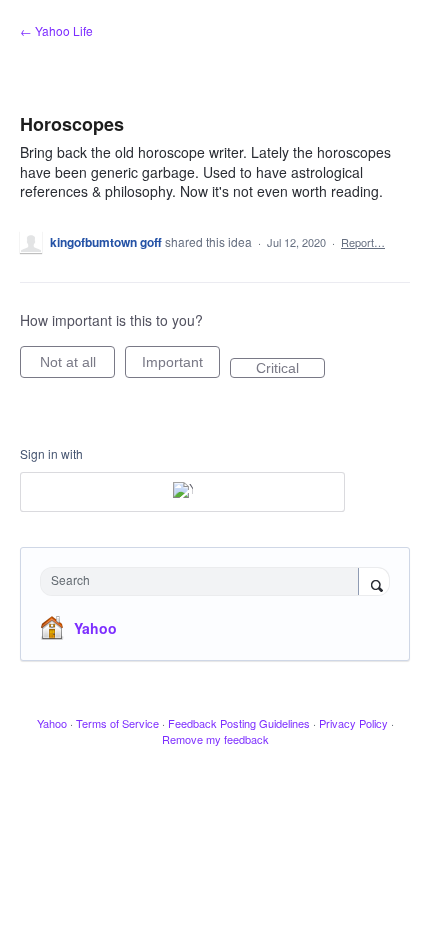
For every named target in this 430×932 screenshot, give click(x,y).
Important (181, 366)
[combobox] (204, 581)
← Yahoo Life (56, 30)
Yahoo (95, 628)
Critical (290, 369)
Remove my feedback (215, 739)
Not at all (77, 366)
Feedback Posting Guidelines (239, 723)
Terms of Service (117, 723)
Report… (363, 242)
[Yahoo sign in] (182, 492)
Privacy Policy (353, 723)
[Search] (374, 583)
